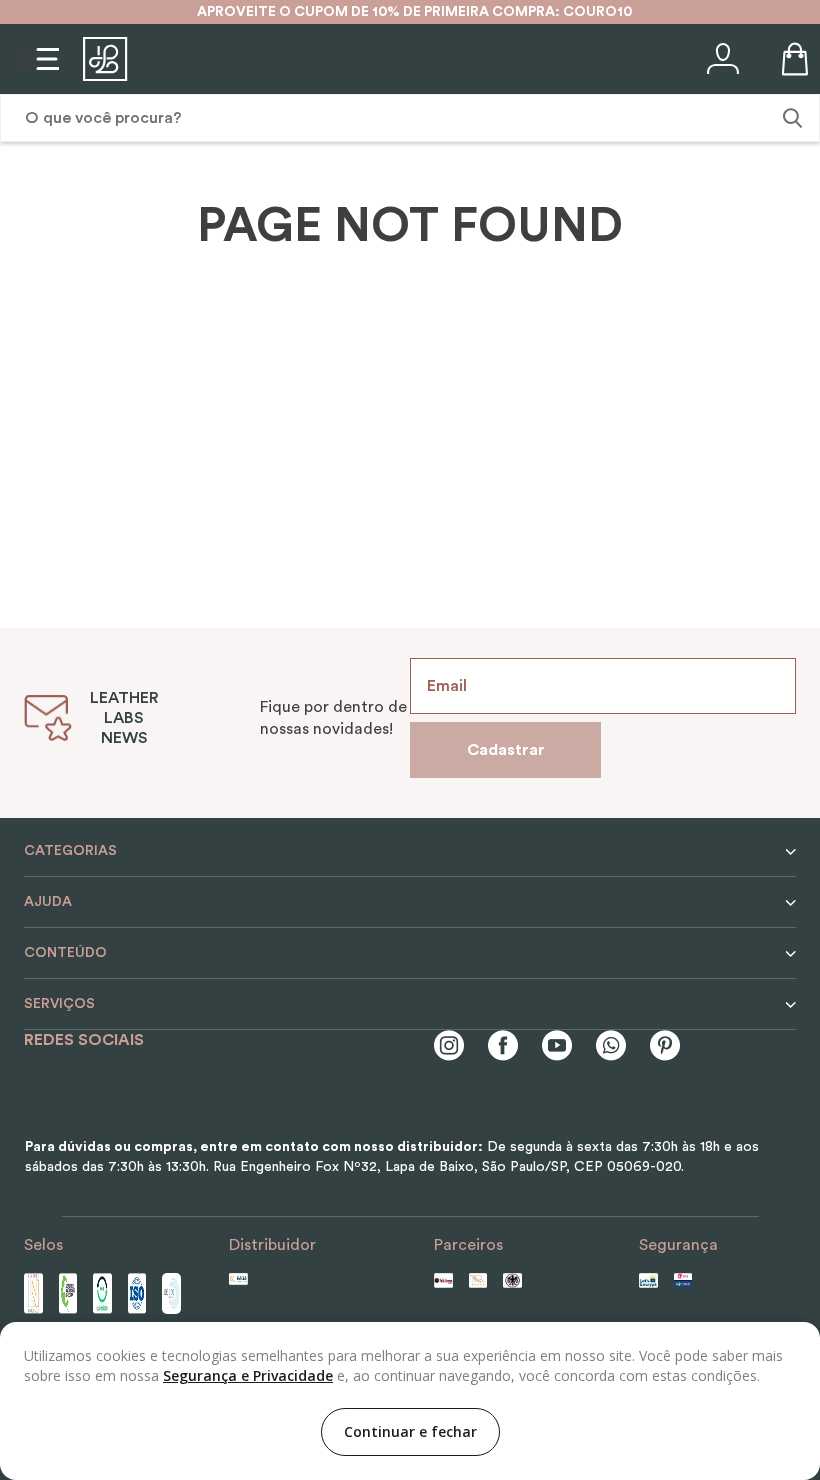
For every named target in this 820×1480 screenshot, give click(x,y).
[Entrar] (721, 59)
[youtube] (557, 1047)
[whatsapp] (611, 1047)
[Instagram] (449, 1047)
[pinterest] (665, 1047)
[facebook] (503, 1047)
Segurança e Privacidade (248, 1375)
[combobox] (410, 118)
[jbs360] (171, 1293)
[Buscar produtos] (790, 118)
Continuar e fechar (410, 1431)
